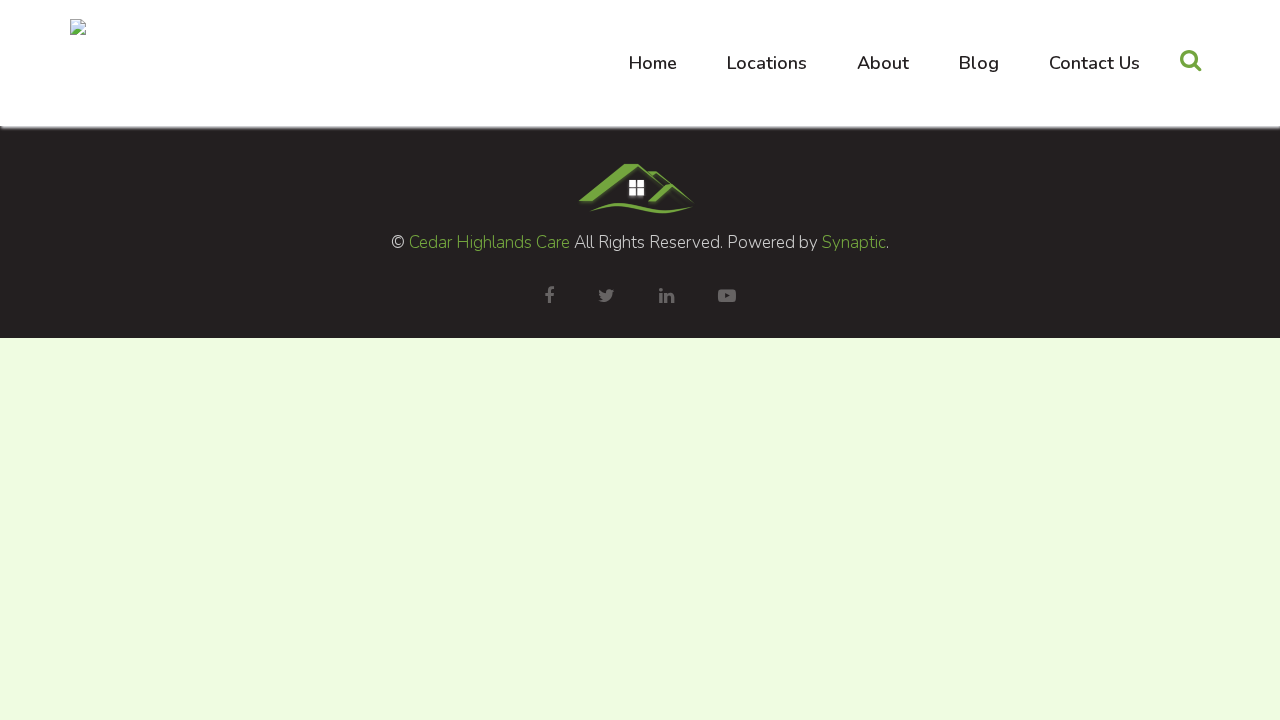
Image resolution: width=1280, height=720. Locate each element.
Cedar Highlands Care (489, 242)
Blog (979, 63)
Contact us (1094, 63)
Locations (767, 63)
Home (653, 63)
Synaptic (854, 242)
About (883, 63)
